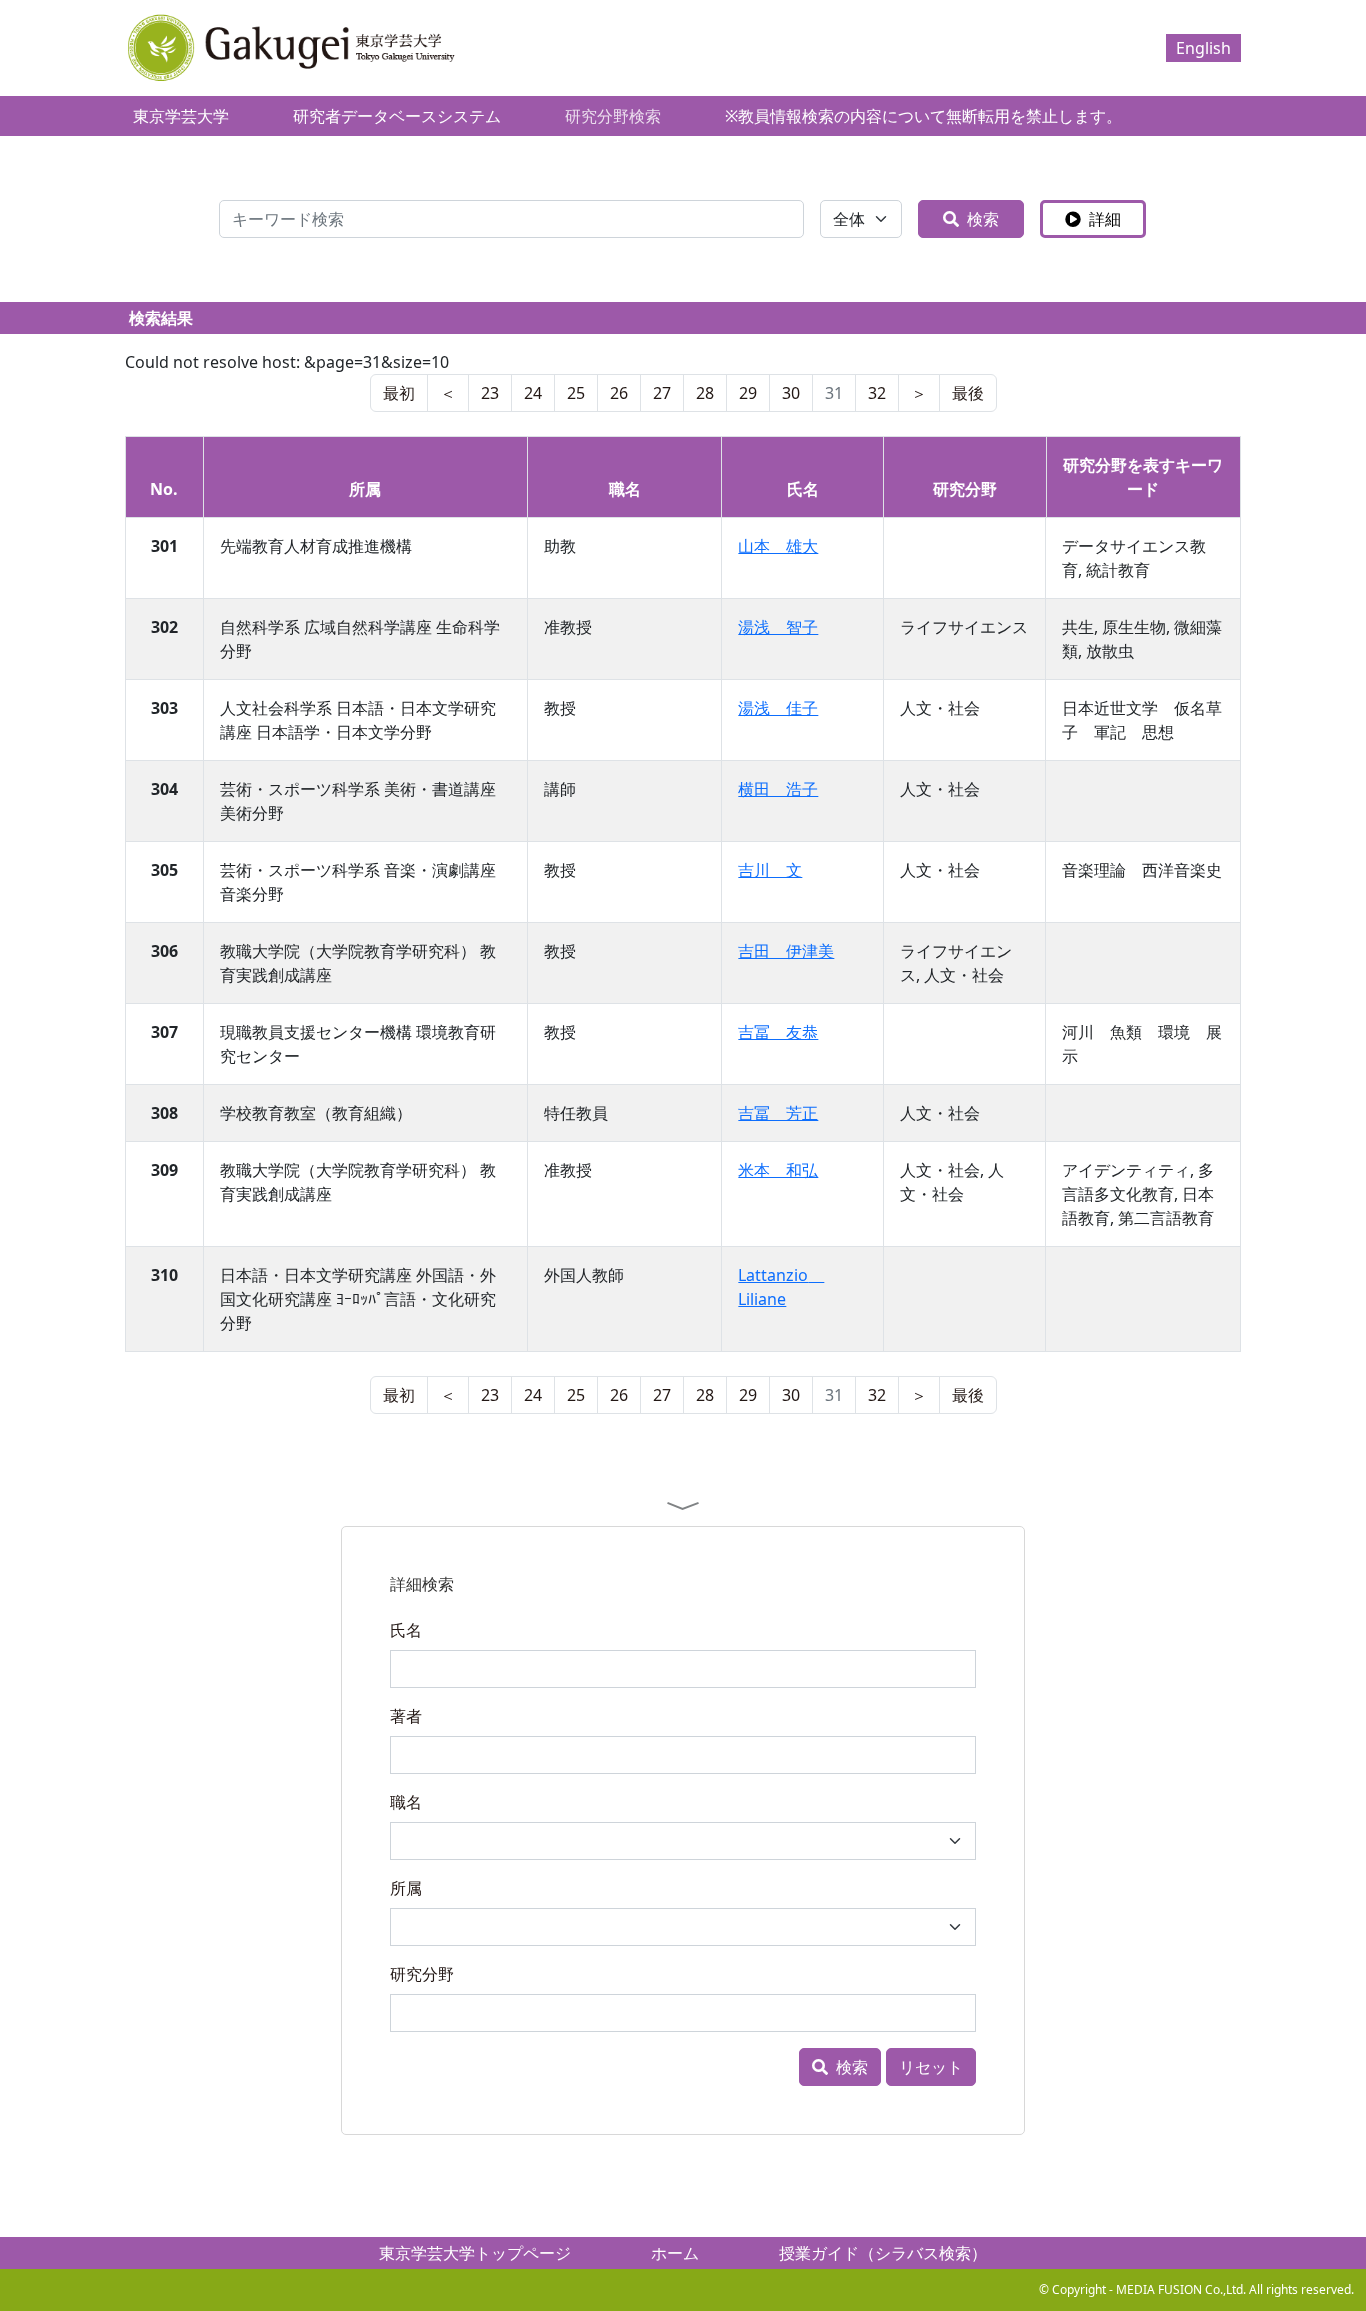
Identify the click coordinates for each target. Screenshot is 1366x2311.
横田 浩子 (778, 789)
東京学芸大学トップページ (475, 2253)
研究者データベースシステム (397, 116)
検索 (983, 219)
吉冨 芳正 (778, 1113)
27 (662, 393)
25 (576, 393)
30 (791, 393)
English (1203, 48)
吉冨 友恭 (778, 1032)
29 (748, 393)
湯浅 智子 (778, 627)
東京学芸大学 (181, 116)
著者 (406, 1716)
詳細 (1105, 219)
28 (705, 393)
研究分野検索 (613, 116)
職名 (406, 1802)
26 (619, 393)
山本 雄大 (778, 546)
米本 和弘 (778, 1170)
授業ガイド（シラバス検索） (883, 2253)
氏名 (406, 1630)
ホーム (675, 2253)
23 (490, 393)
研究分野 (422, 1974)
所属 (406, 1888)
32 (877, 393)
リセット (931, 2067)
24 (533, 393)
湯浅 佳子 (778, 708)
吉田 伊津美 (786, 951)
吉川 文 (770, 870)
